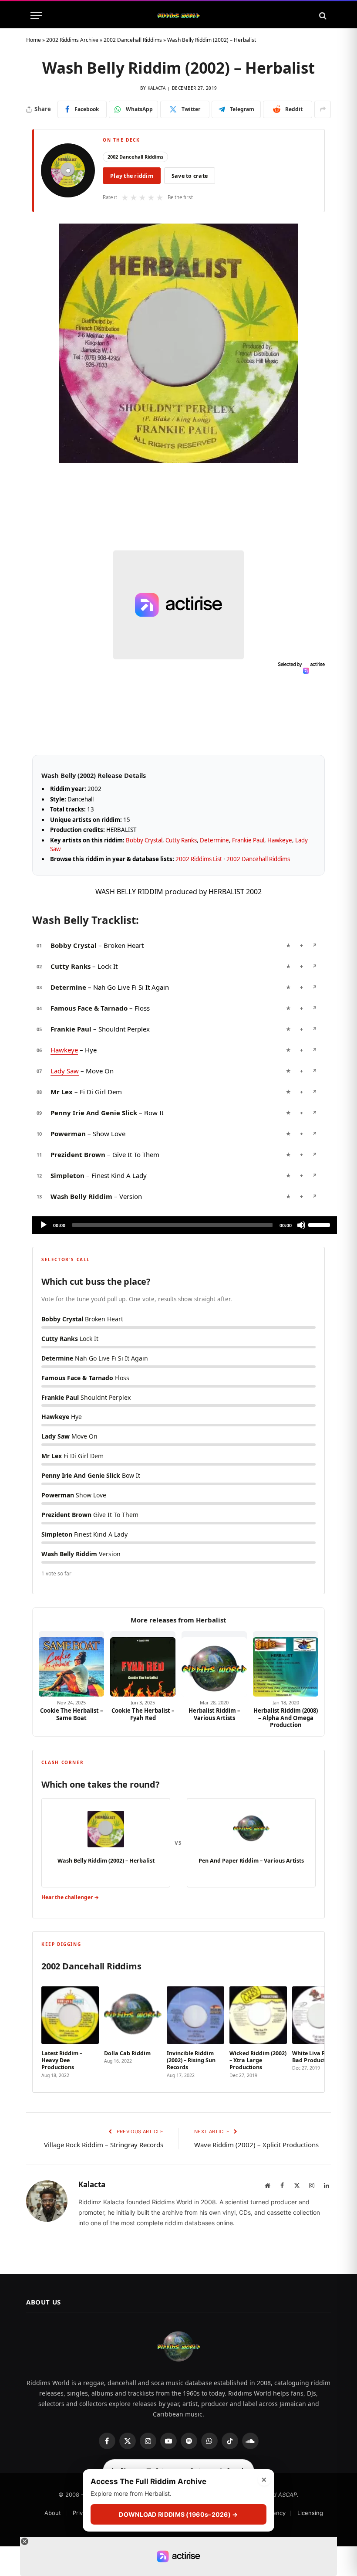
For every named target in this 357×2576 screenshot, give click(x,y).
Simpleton (67, 1175)
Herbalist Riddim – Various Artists (214, 1714)
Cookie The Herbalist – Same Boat (72, 1714)
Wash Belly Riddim (81, 1196)
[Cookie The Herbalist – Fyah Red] (143, 1664)
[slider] (320, 1224)
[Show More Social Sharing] (323, 109)
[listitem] (70, 2029)
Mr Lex (62, 1092)
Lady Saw (65, 1071)
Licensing (310, 2513)
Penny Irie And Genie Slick (94, 1113)
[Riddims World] (178, 15)
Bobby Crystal (144, 840)
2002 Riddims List (199, 859)
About (53, 2513)
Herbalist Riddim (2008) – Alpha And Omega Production (286, 1718)
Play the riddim (132, 176)
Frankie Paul (248, 840)
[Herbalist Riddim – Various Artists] (214, 1664)
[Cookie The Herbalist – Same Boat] (71, 1664)
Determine (214, 840)
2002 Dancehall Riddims (133, 40)
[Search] (322, 15)
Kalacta (157, 88)
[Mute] (301, 1225)
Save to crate (190, 176)
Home (34, 40)
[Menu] (36, 15)
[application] (185, 1225)
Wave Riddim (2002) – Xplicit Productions (256, 2145)
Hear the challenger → (70, 1897)
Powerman (68, 1134)
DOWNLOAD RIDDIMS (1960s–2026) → (178, 2514)
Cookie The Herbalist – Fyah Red (143, 1714)
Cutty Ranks (181, 840)
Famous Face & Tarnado (89, 1008)
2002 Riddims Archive (72, 40)
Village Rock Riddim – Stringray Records (104, 2145)
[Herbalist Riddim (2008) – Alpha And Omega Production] (286, 1664)
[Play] (44, 1225)
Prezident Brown (78, 1154)
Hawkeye (280, 840)
